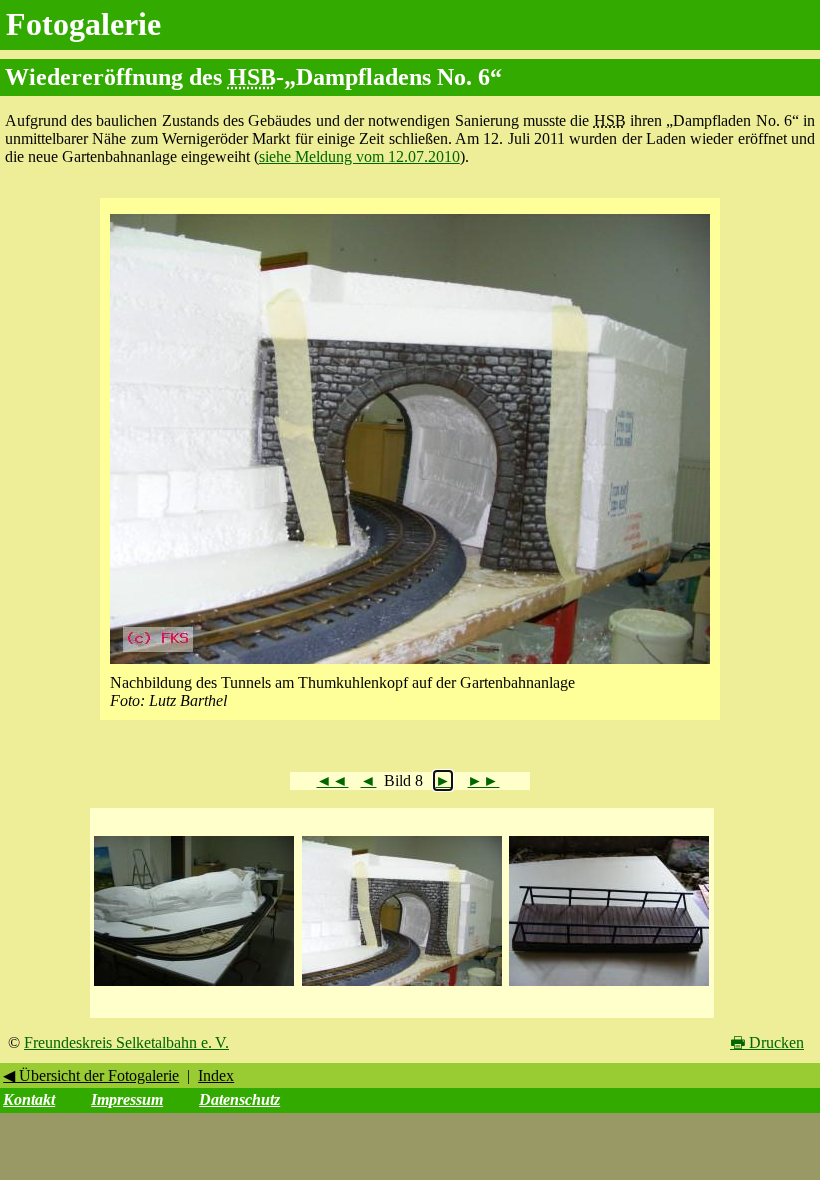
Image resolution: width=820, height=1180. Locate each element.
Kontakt (29, 1099)
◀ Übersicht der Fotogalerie (91, 1075)
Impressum (127, 1099)
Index (216, 1075)
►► (483, 780)
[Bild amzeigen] (194, 986)
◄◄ (332, 780)
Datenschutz (239, 1099)
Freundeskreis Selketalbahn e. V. (126, 1042)
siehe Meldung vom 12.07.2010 (359, 156)
